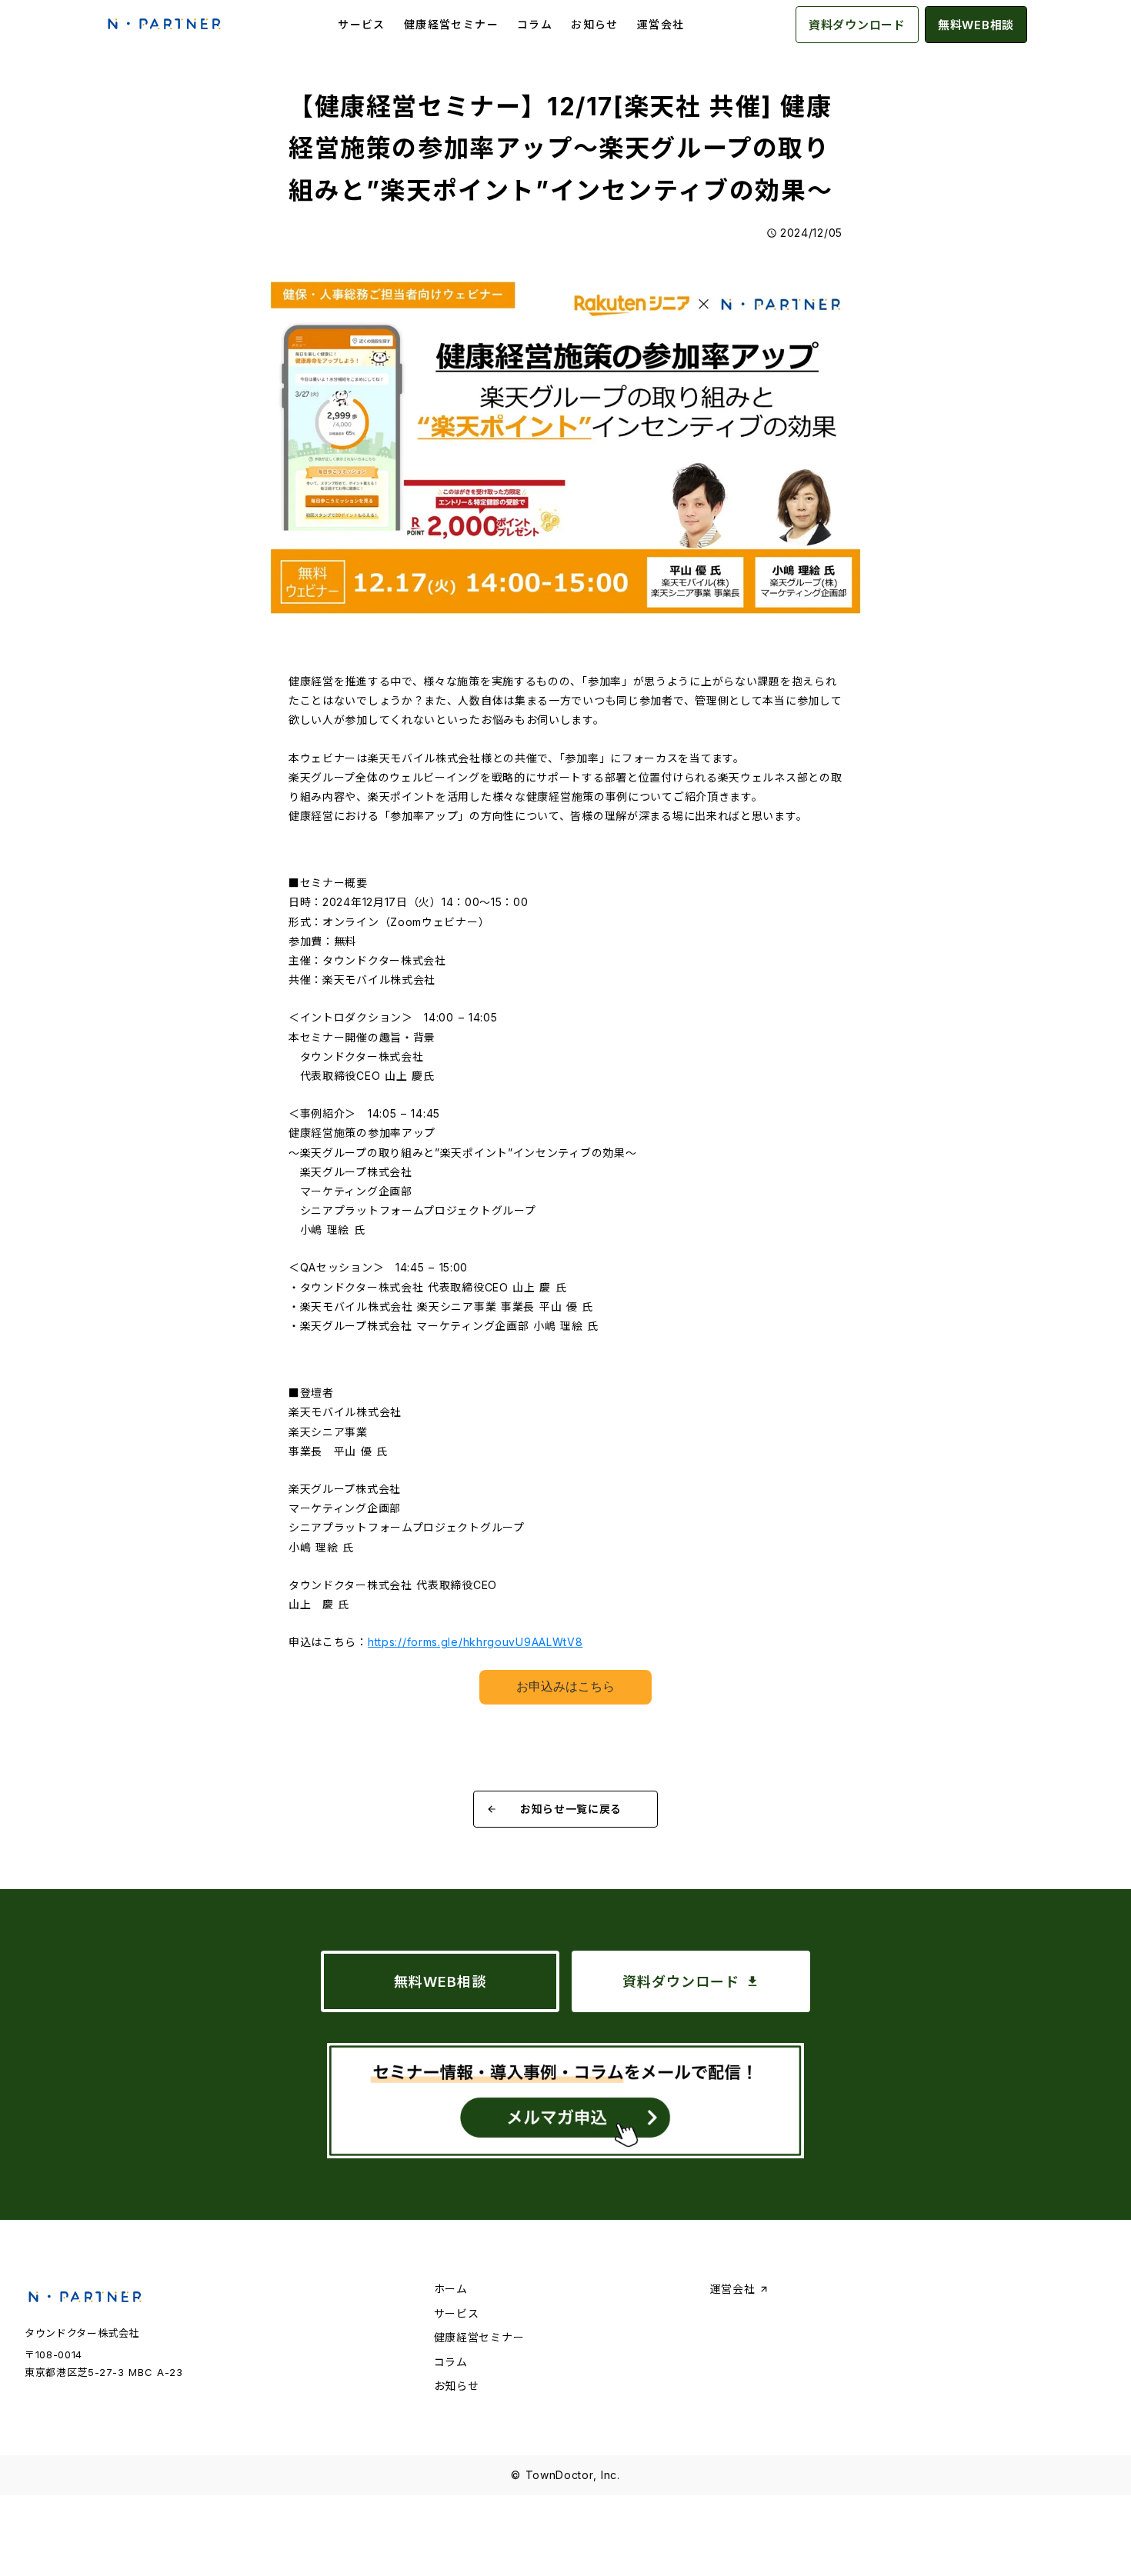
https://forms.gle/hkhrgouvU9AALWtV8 (475, 1642)
